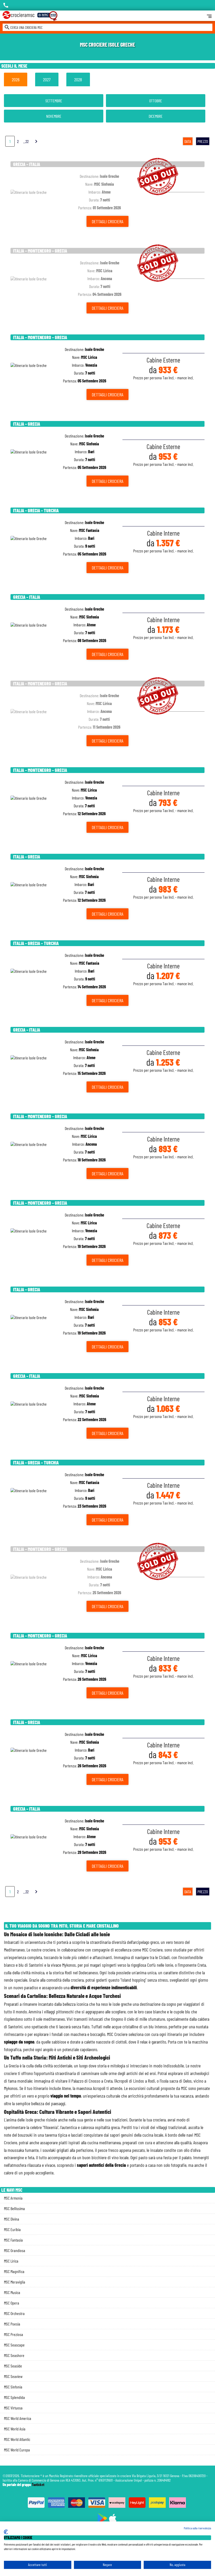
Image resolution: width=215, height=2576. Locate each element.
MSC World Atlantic (17, 2439)
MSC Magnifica (14, 2271)
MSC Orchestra (14, 2313)
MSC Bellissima (14, 2208)
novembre (54, 116)
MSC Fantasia (13, 2240)
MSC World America (18, 2418)
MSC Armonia (13, 2198)
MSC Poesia (12, 2324)
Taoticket (38, 2485)
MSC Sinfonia (13, 2387)
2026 (16, 79)
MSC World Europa (17, 2450)
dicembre (156, 116)
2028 (78, 79)
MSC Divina (12, 2219)
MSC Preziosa (14, 2334)
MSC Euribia (12, 2229)
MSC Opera (12, 2303)
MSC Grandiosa (15, 2250)
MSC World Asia (15, 2429)
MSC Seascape (14, 2345)
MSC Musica (12, 2292)
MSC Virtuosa (13, 2408)
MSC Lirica (11, 2261)
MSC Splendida (14, 2397)
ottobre (156, 101)
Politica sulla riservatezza (197, 2528)
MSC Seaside (13, 2366)
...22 (26, 141)
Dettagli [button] (107, 221)
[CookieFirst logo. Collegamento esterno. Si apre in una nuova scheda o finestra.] (6, 2532)
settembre (54, 101)
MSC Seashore (14, 2355)
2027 (47, 79)
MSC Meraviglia (15, 2282)
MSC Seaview (13, 2376)
